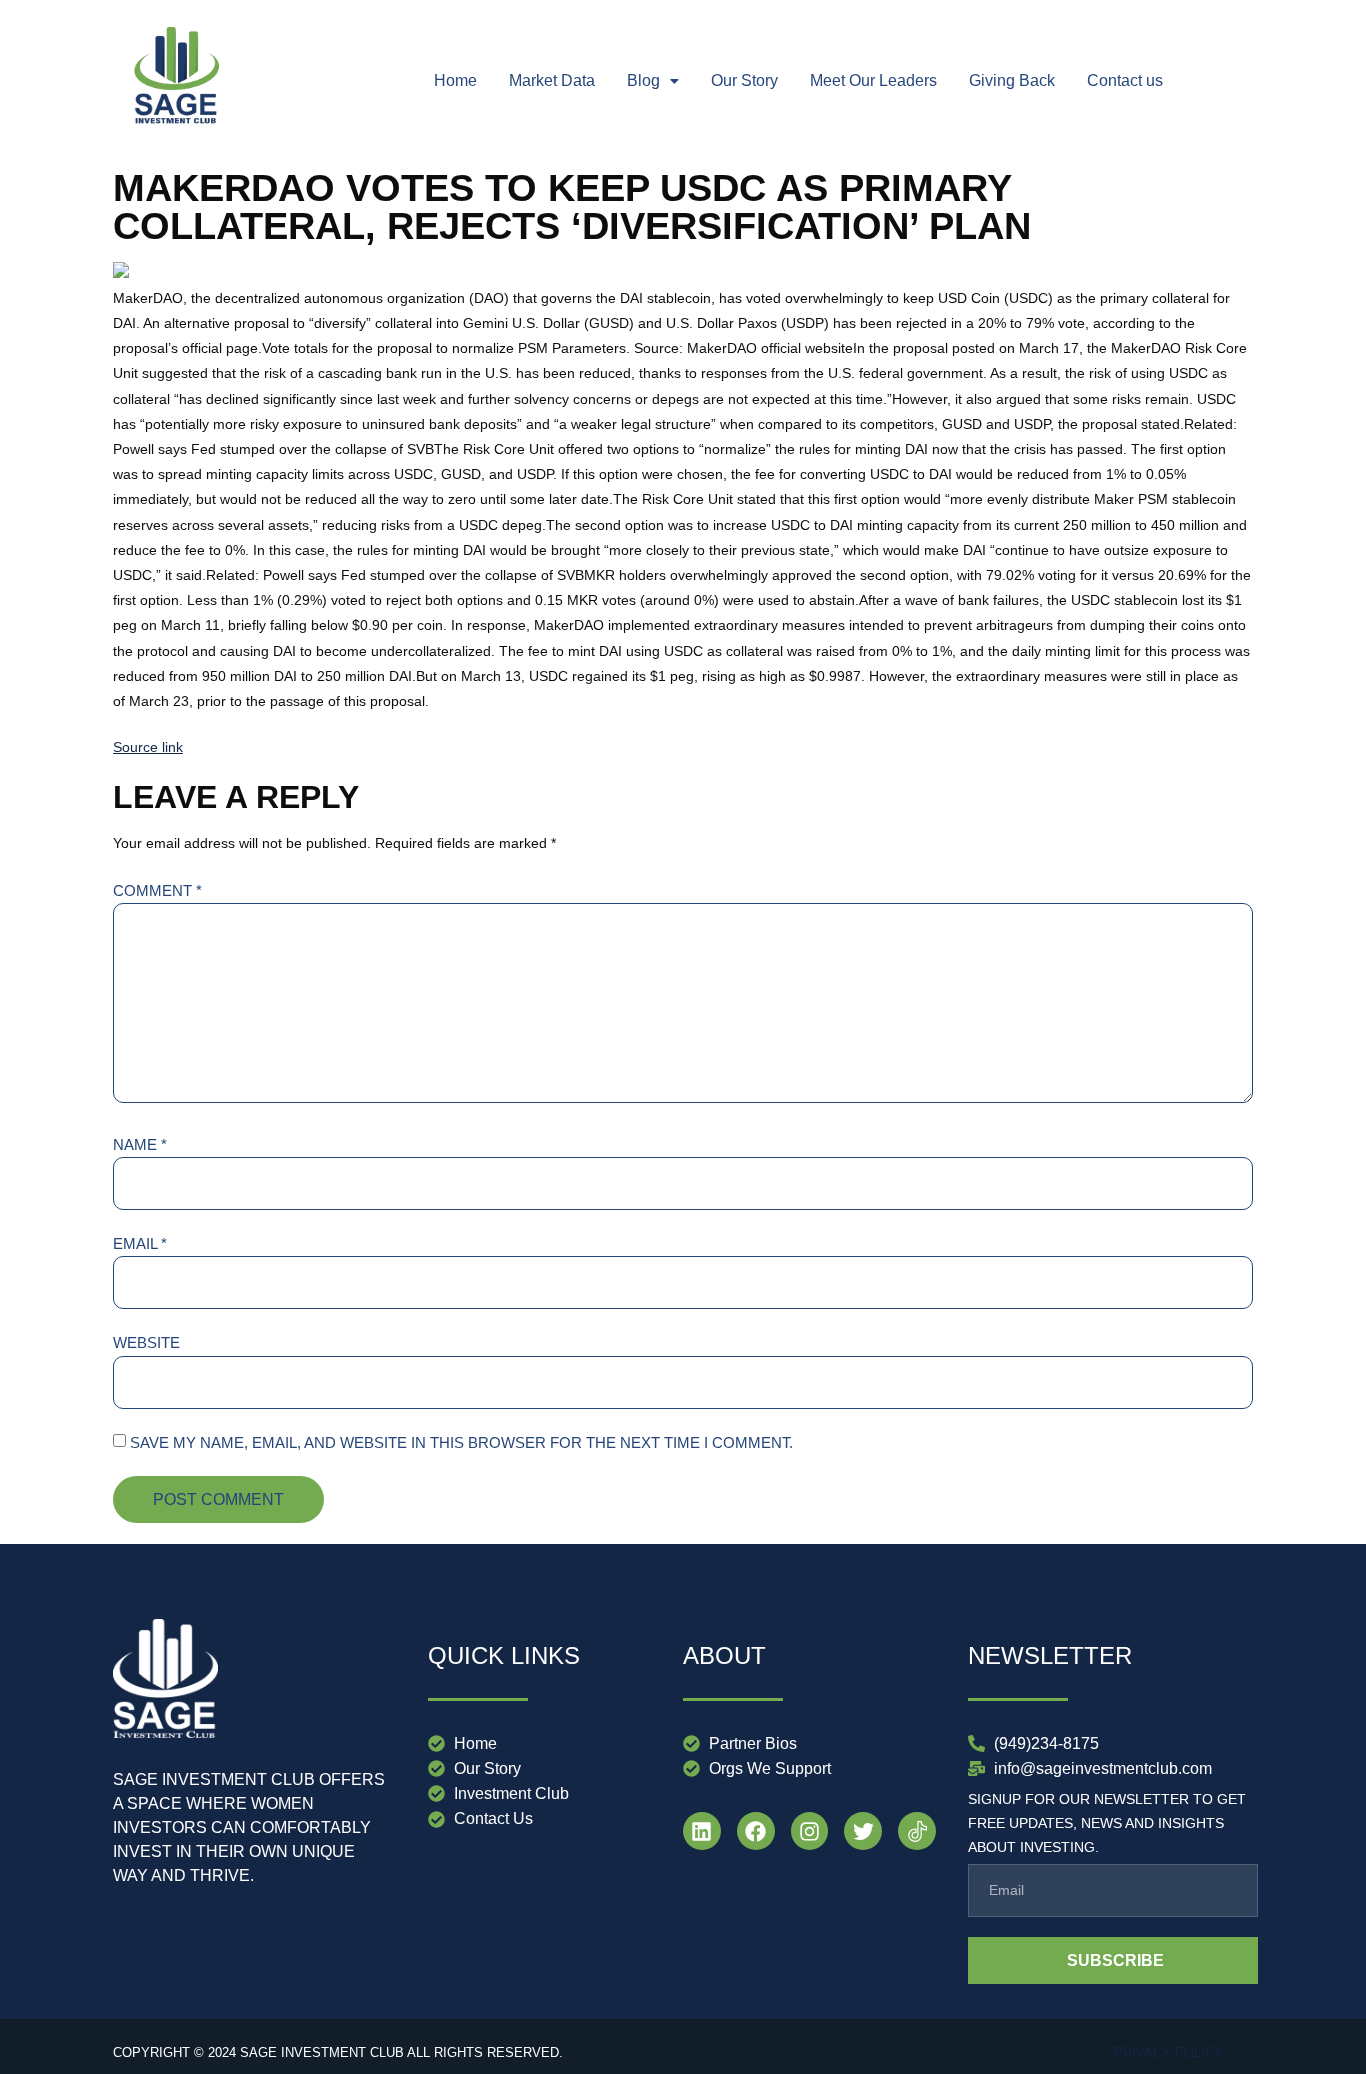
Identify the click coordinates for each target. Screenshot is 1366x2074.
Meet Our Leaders (873, 80)
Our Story (744, 80)
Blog (643, 80)
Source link (148, 747)
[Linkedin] (702, 1831)
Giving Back (1012, 80)
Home (455, 80)
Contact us (1125, 80)
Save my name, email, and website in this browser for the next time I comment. (461, 1442)
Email (140, 1243)
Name (140, 1144)
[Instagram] (810, 1831)
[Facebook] (756, 1831)
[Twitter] (863, 1831)
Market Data (552, 80)
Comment (157, 890)
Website (146, 1342)
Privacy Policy (1168, 2052)
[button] (653, 81)
